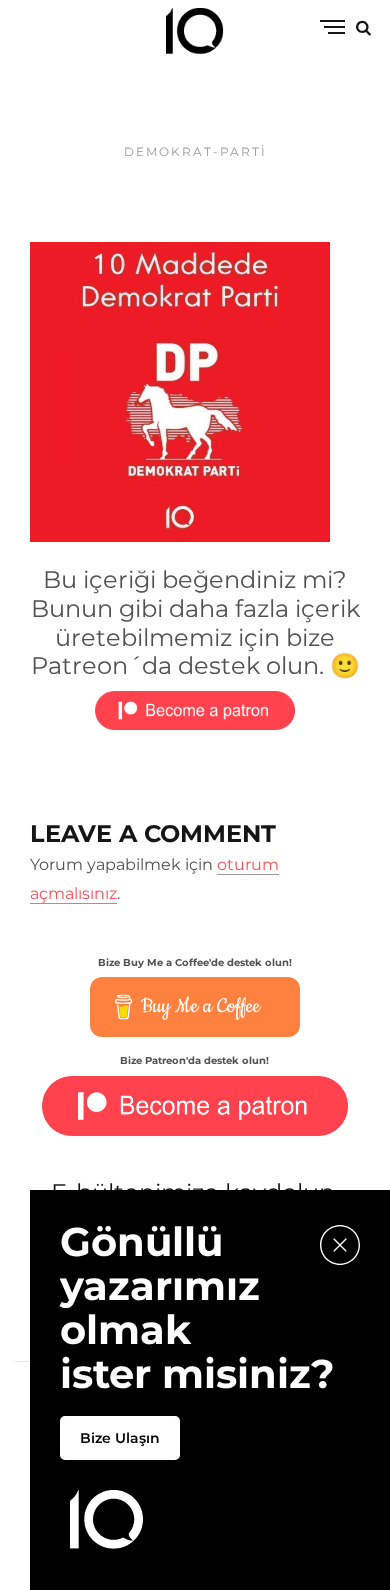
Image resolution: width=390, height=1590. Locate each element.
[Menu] (332, 28)
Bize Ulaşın (120, 1438)
